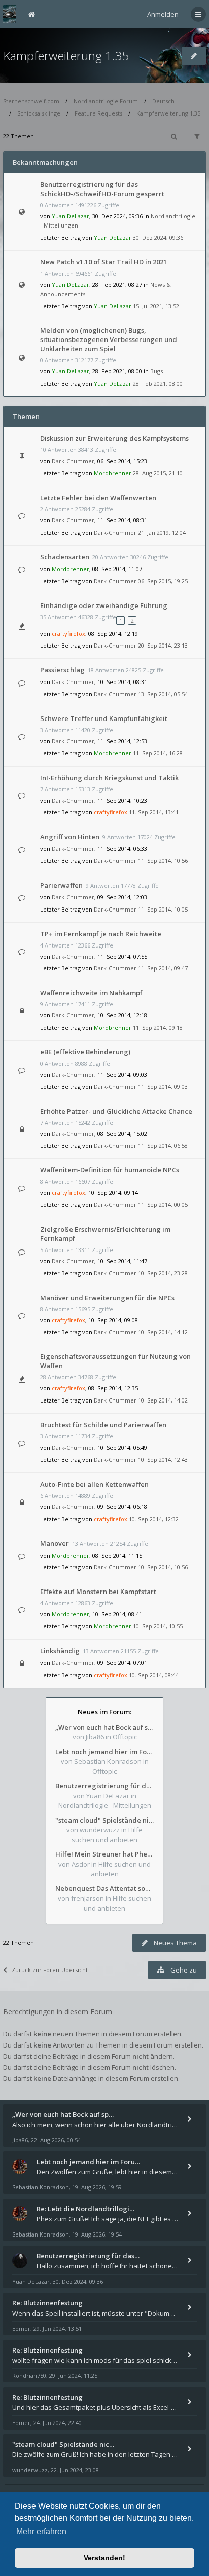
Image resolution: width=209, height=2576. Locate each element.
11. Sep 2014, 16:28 (158, 753)
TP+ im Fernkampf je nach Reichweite (101, 934)
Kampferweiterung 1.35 (66, 55)
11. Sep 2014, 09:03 (163, 1087)
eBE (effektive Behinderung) (85, 1052)
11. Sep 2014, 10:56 (163, 861)
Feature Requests (98, 113)
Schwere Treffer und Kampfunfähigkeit (104, 718)
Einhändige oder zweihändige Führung (104, 605)
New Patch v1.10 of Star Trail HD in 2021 (103, 262)
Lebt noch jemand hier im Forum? (104, 1752)
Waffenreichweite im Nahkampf (91, 993)
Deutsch (163, 101)
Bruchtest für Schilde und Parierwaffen (103, 1425)
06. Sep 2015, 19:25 (163, 581)
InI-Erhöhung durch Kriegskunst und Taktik (109, 778)
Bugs (156, 371)
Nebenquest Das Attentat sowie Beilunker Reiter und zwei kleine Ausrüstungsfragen (104, 1888)
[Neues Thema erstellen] (194, 56)
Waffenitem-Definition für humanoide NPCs (110, 1170)
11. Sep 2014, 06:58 (163, 1145)
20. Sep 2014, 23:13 (163, 645)
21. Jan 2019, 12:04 (162, 532)
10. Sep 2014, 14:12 (163, 1332)
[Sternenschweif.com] (10, 14)
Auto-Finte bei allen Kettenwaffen (94, 1484)
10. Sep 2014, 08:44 (154, 1675)
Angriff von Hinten (70, 837)
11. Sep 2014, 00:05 (163, 1205)
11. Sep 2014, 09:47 (163, 968)
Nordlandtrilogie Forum (106, 101)
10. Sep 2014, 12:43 (163, 1460)
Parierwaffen (61, 885)
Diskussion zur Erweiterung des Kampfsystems (114, 438)
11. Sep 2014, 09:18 (158, 1027)
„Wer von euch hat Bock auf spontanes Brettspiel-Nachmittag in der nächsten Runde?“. (104, 1727)
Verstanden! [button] (104, 2558)
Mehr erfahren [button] (41, 2532)
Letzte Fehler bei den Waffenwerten (98, 498)
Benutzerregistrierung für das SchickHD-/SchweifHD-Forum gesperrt (102, 189)
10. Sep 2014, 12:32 (154, 1519)
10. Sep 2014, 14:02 (163, 1400)
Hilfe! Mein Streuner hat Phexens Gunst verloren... (104, 1854)
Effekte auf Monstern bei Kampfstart (98, 1592)
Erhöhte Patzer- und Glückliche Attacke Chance (116, 1111)
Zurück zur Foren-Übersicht (50, 1970)
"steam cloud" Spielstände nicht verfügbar (104, 1820)
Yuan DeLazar (71, 216)
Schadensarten (65, 557)
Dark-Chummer (73, 461)
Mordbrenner (113, 473)
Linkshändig (60, 1651)
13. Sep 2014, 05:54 (163, 694)
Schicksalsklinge (39, 113)
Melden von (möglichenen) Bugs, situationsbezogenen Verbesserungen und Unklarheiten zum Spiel (109, 339)
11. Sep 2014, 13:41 (154, 812)
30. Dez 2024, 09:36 (158, 237)
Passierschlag (62, 670)
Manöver (55, 1543)
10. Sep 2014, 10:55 (158, 1626)
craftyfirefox (68, 634)
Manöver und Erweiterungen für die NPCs (107, 1298)
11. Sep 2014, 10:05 (163, 909)
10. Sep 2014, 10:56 (163, 1567)
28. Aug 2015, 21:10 (158, 473)
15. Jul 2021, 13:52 (156, 306)
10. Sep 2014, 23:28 (163, 1273)
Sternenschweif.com (31, 101)
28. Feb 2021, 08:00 (158, 383)
